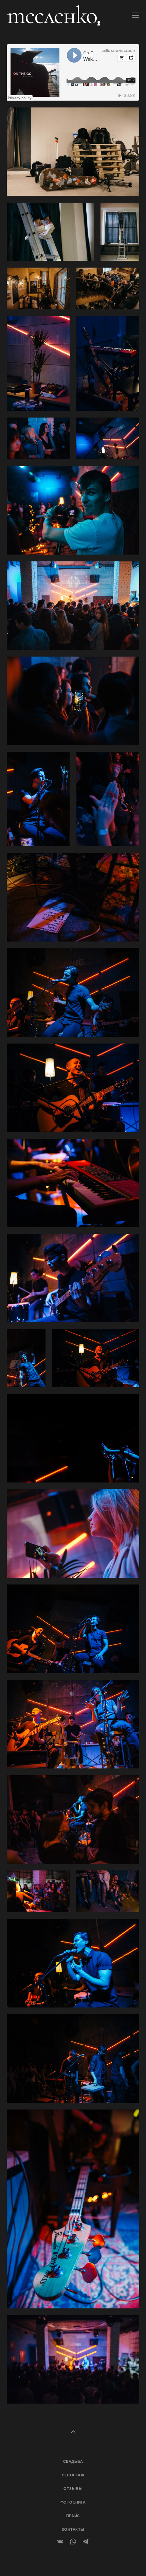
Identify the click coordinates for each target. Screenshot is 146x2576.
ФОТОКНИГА (73, 2502)
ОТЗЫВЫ (73, 2489)
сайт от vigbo (73, 2560)
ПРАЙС (73, 2516)
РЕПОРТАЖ (73, 2475)
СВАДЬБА (73, 2461)
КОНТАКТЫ (73, 2529)
